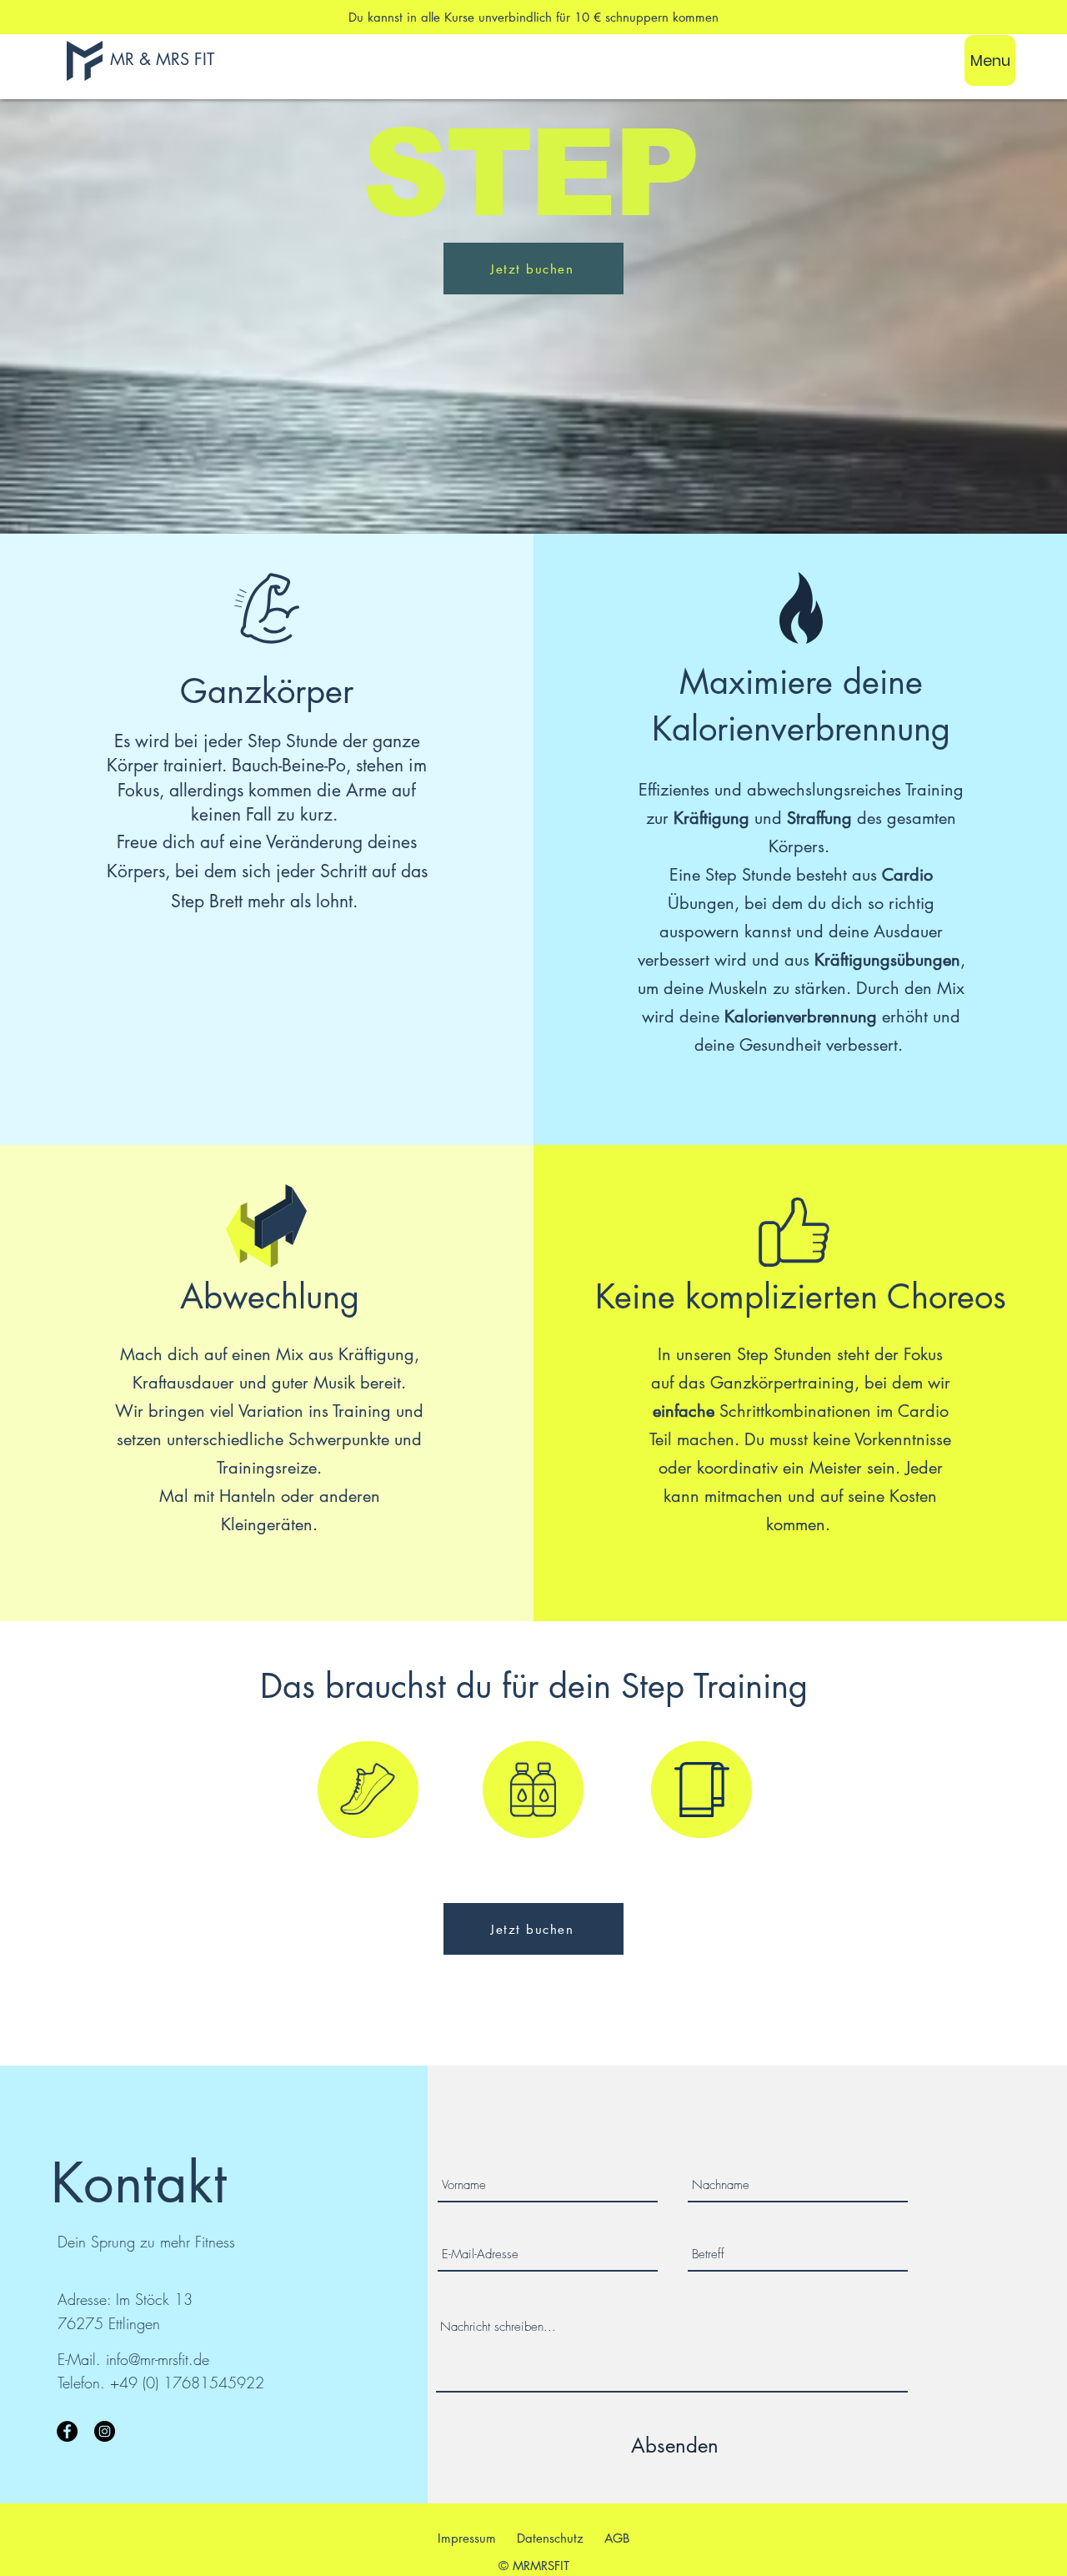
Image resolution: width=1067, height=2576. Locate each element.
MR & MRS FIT (162, 59)
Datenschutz (550, 2538)
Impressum (467, 2538)
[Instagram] (105, 2431)
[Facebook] (67, 2431)
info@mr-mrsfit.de (158, 2359)
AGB (617, 2538)
